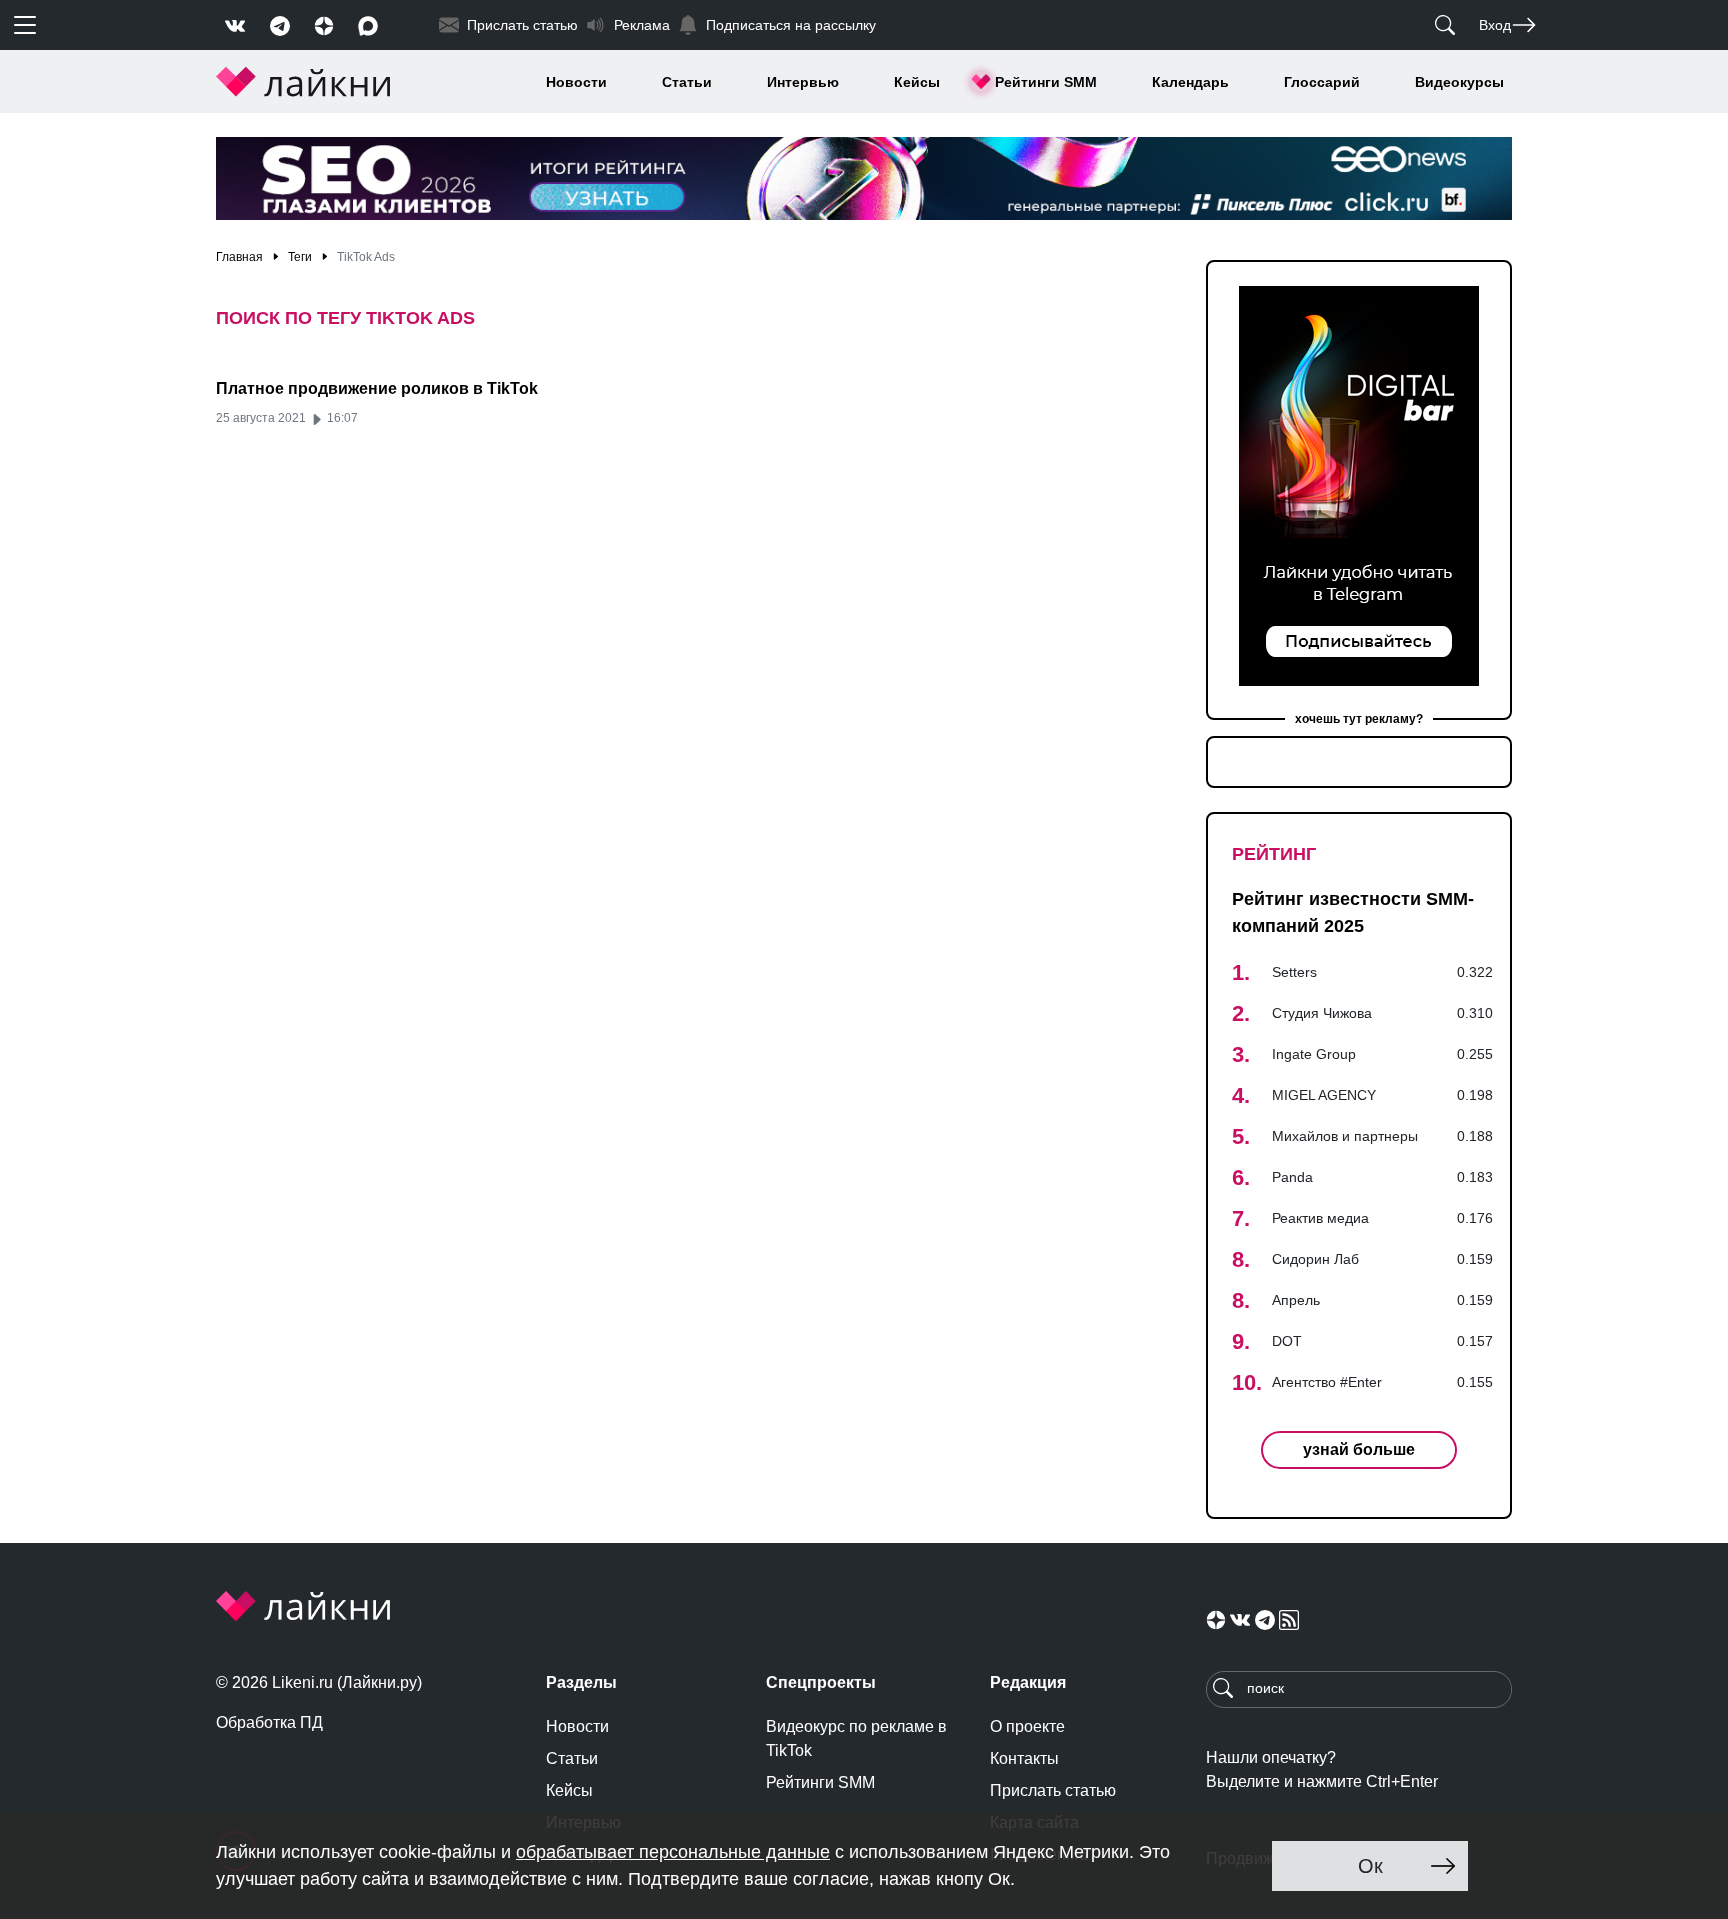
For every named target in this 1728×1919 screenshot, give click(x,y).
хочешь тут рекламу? (1359, 719)
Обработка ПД (269, 1722)
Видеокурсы (1459, 82)
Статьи (687, 82)
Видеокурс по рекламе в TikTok (856, 1738)
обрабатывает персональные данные (673, 1852)
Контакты (1024, 1758)
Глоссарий (1322, 82)
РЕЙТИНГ (1274, 854)
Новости (576, 82)
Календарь (1190, 82)
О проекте (1027, 1726)
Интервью (803, 82)
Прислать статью (1053, 1790)
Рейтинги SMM (1046, 82)
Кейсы (917, 82)
